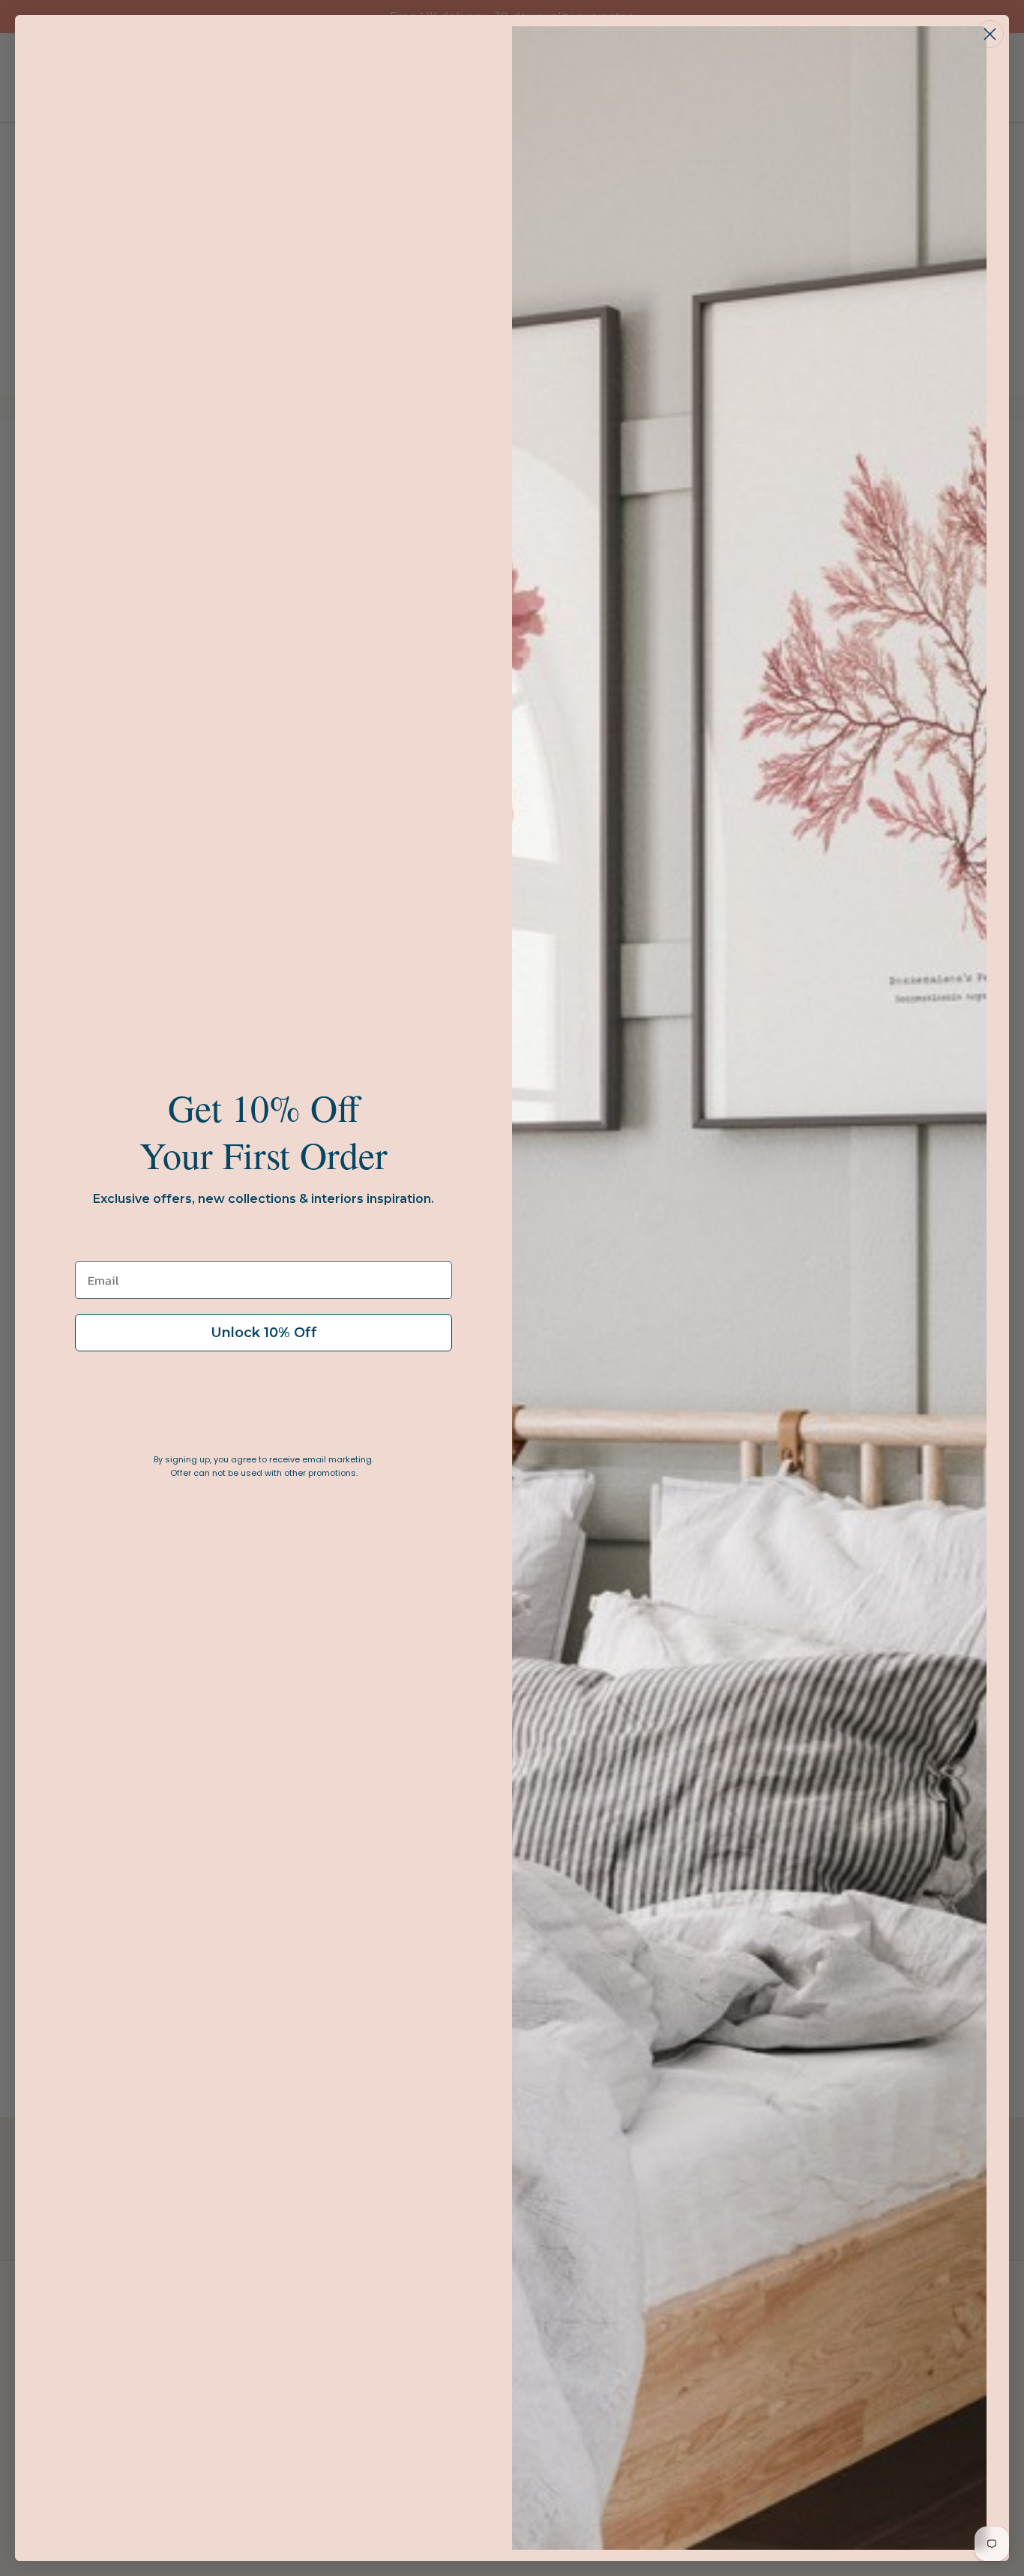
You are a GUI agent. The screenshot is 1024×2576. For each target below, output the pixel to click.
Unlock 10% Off (264, 1333)
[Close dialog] (990, 34)
